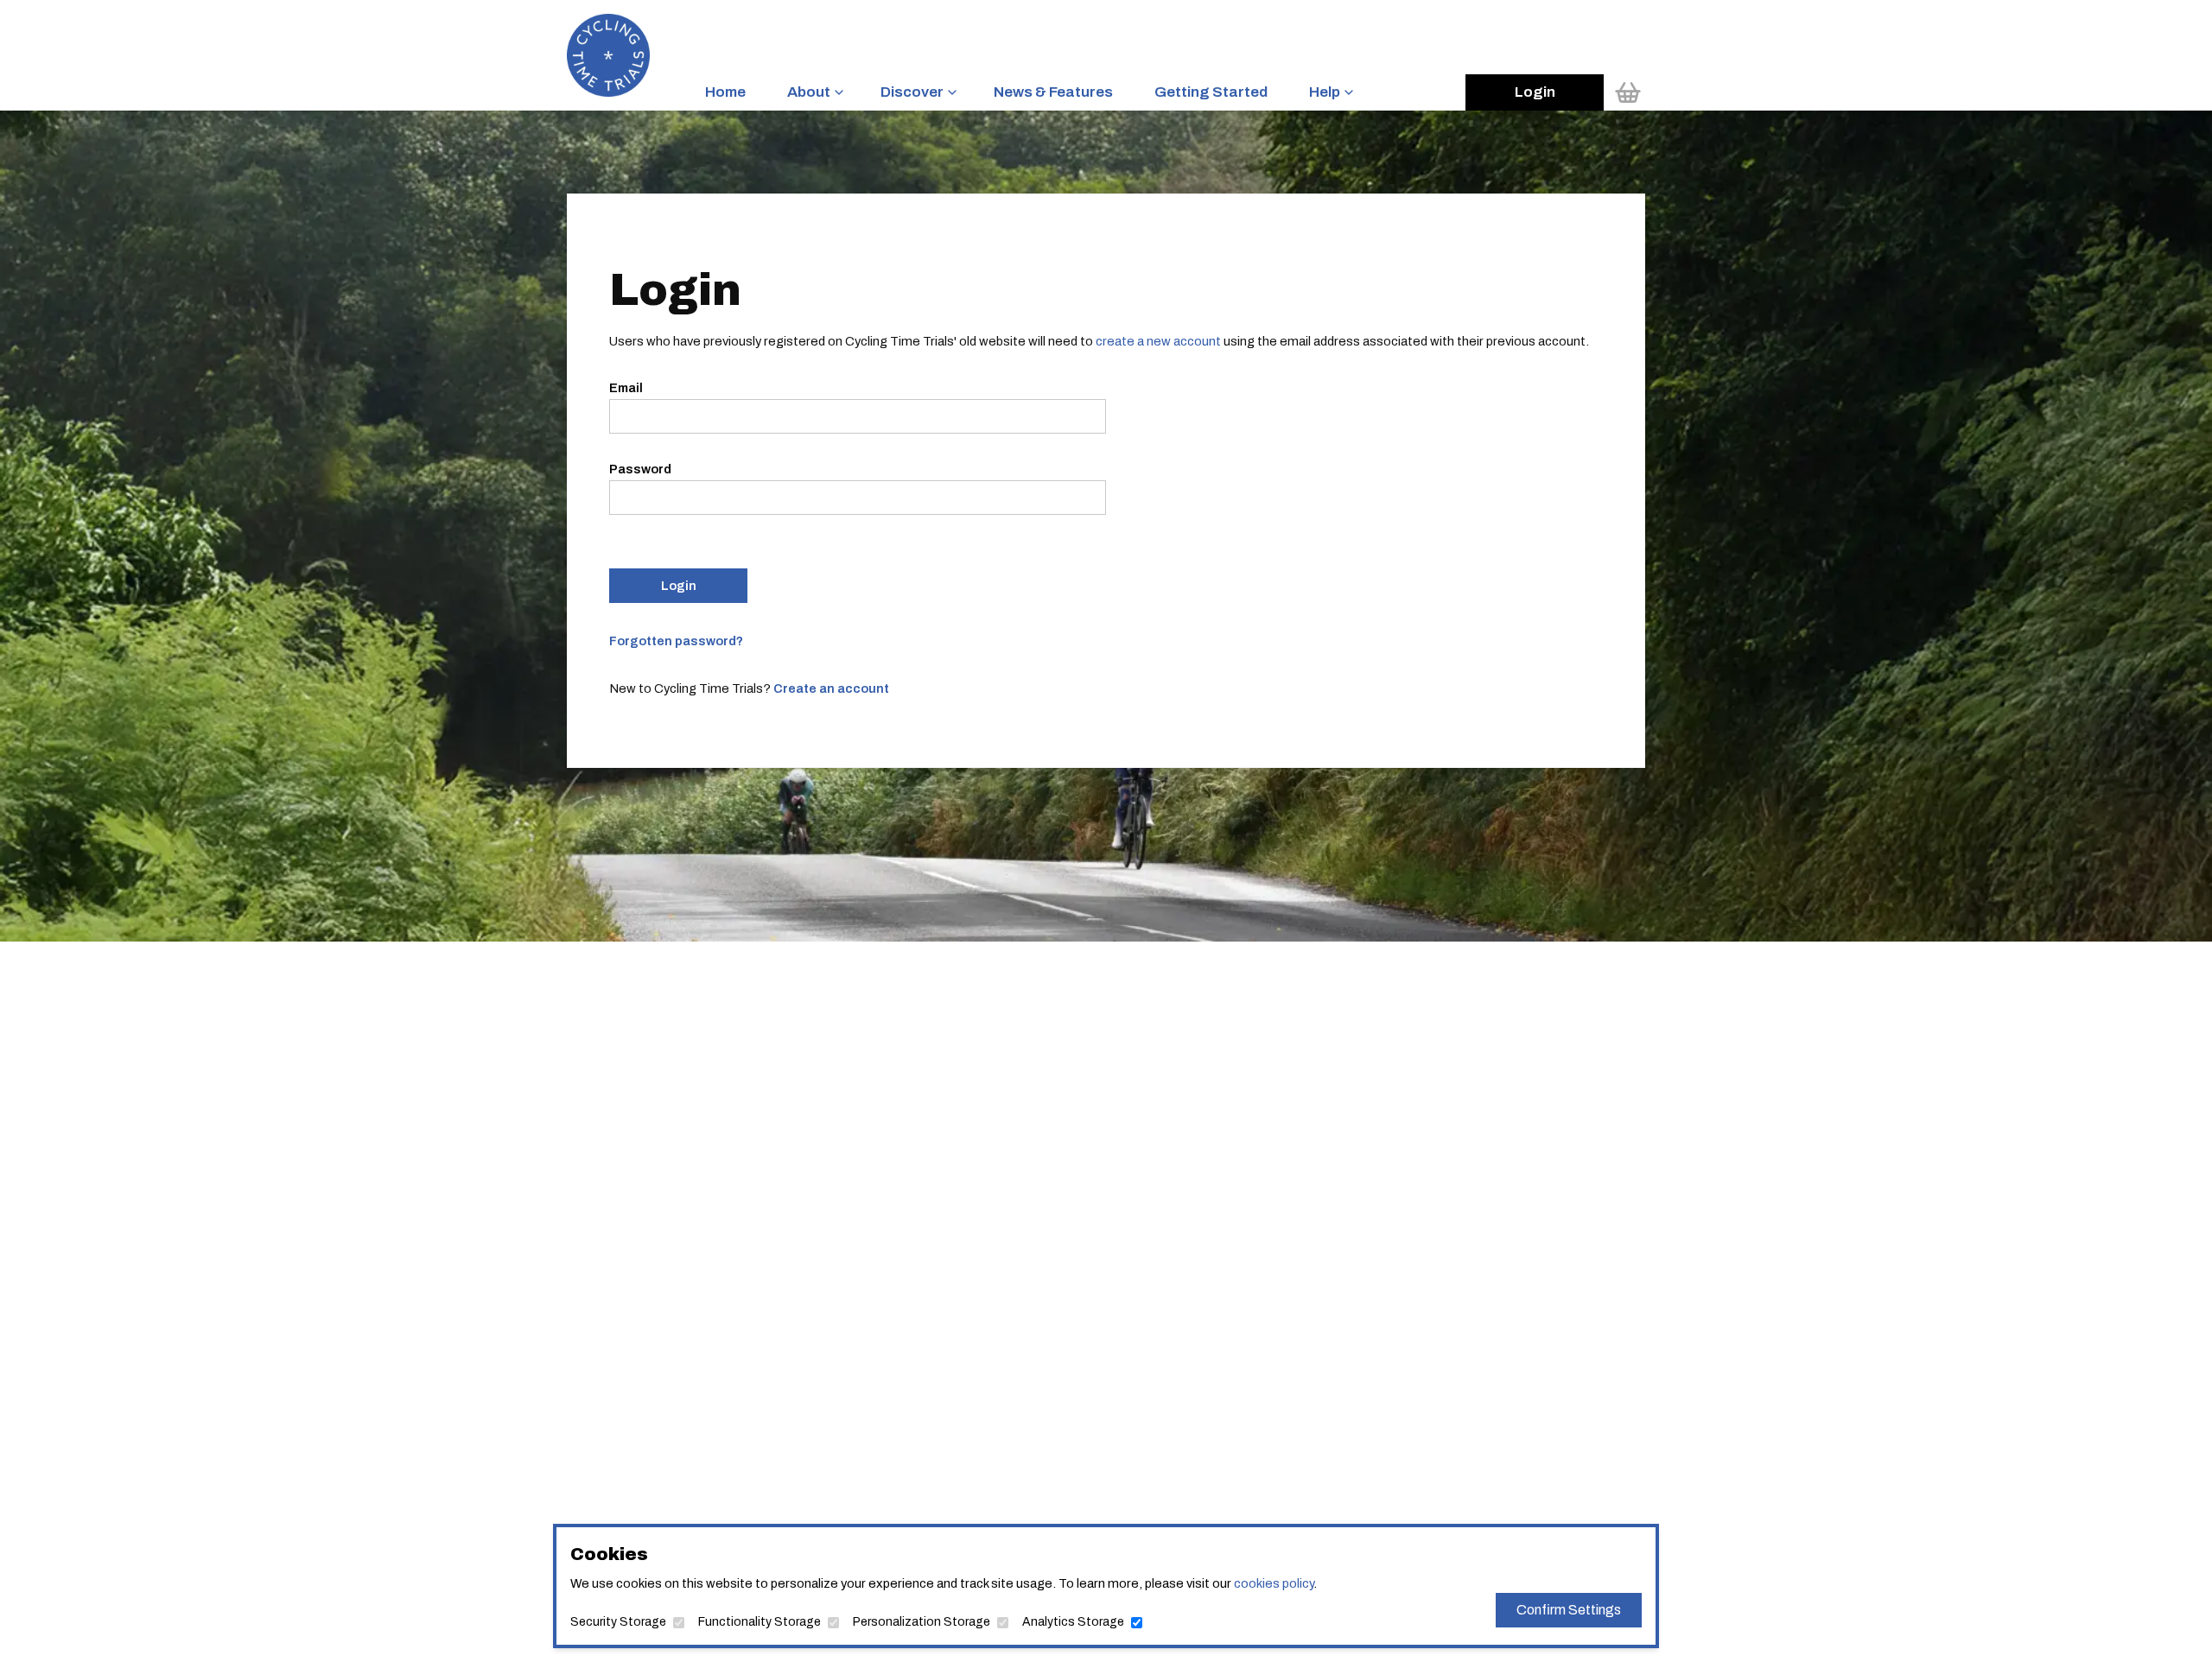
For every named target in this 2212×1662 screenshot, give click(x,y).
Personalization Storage (922, 1622)
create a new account (1158, 341)
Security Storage (618, 1622)
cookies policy (1274, 1583)
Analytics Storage (1073, 1622)
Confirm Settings (1569, 1610)
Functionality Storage (760, 1622)
